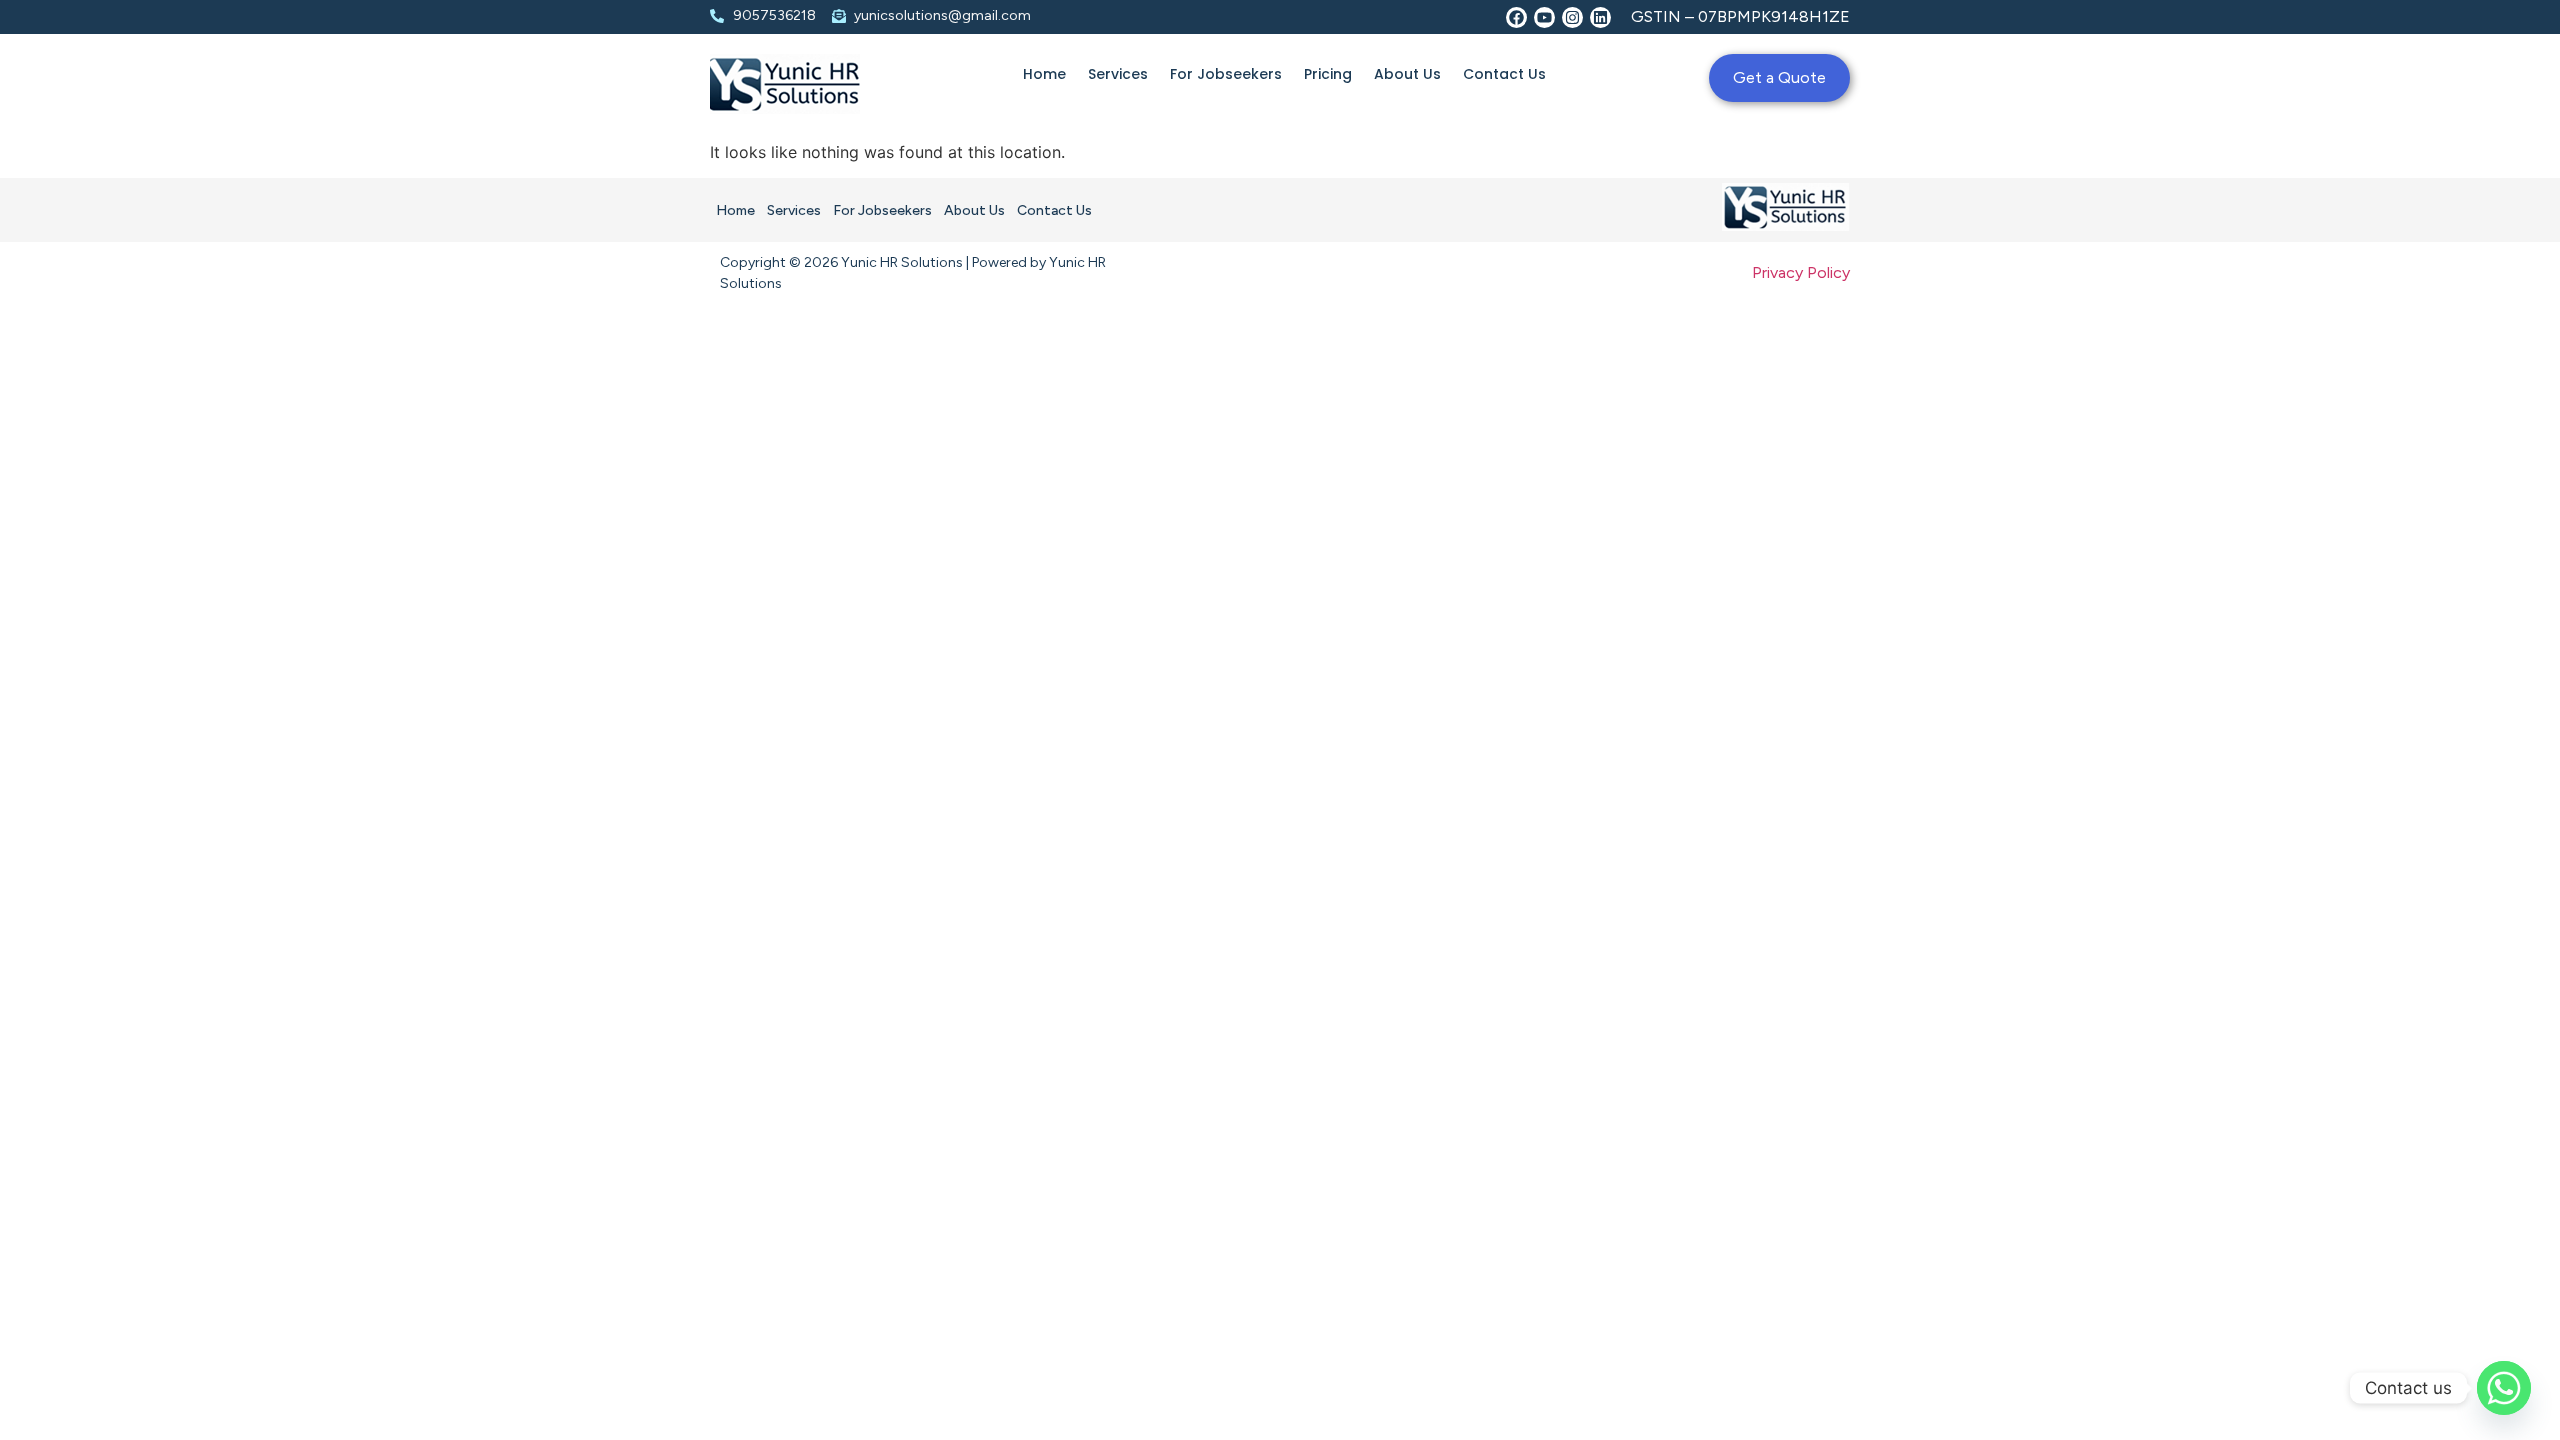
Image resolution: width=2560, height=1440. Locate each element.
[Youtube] (1544, 17)
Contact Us (1504, 74)
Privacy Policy (1801, 272)
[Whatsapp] (2504, 1388)
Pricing (1328, 74)
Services (1118, 74)
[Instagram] (1572, 17)
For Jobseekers (1226, 74)
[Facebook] (1516, 17)
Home (1044, 74)
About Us (1407, 74)
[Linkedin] (1600, 17)
